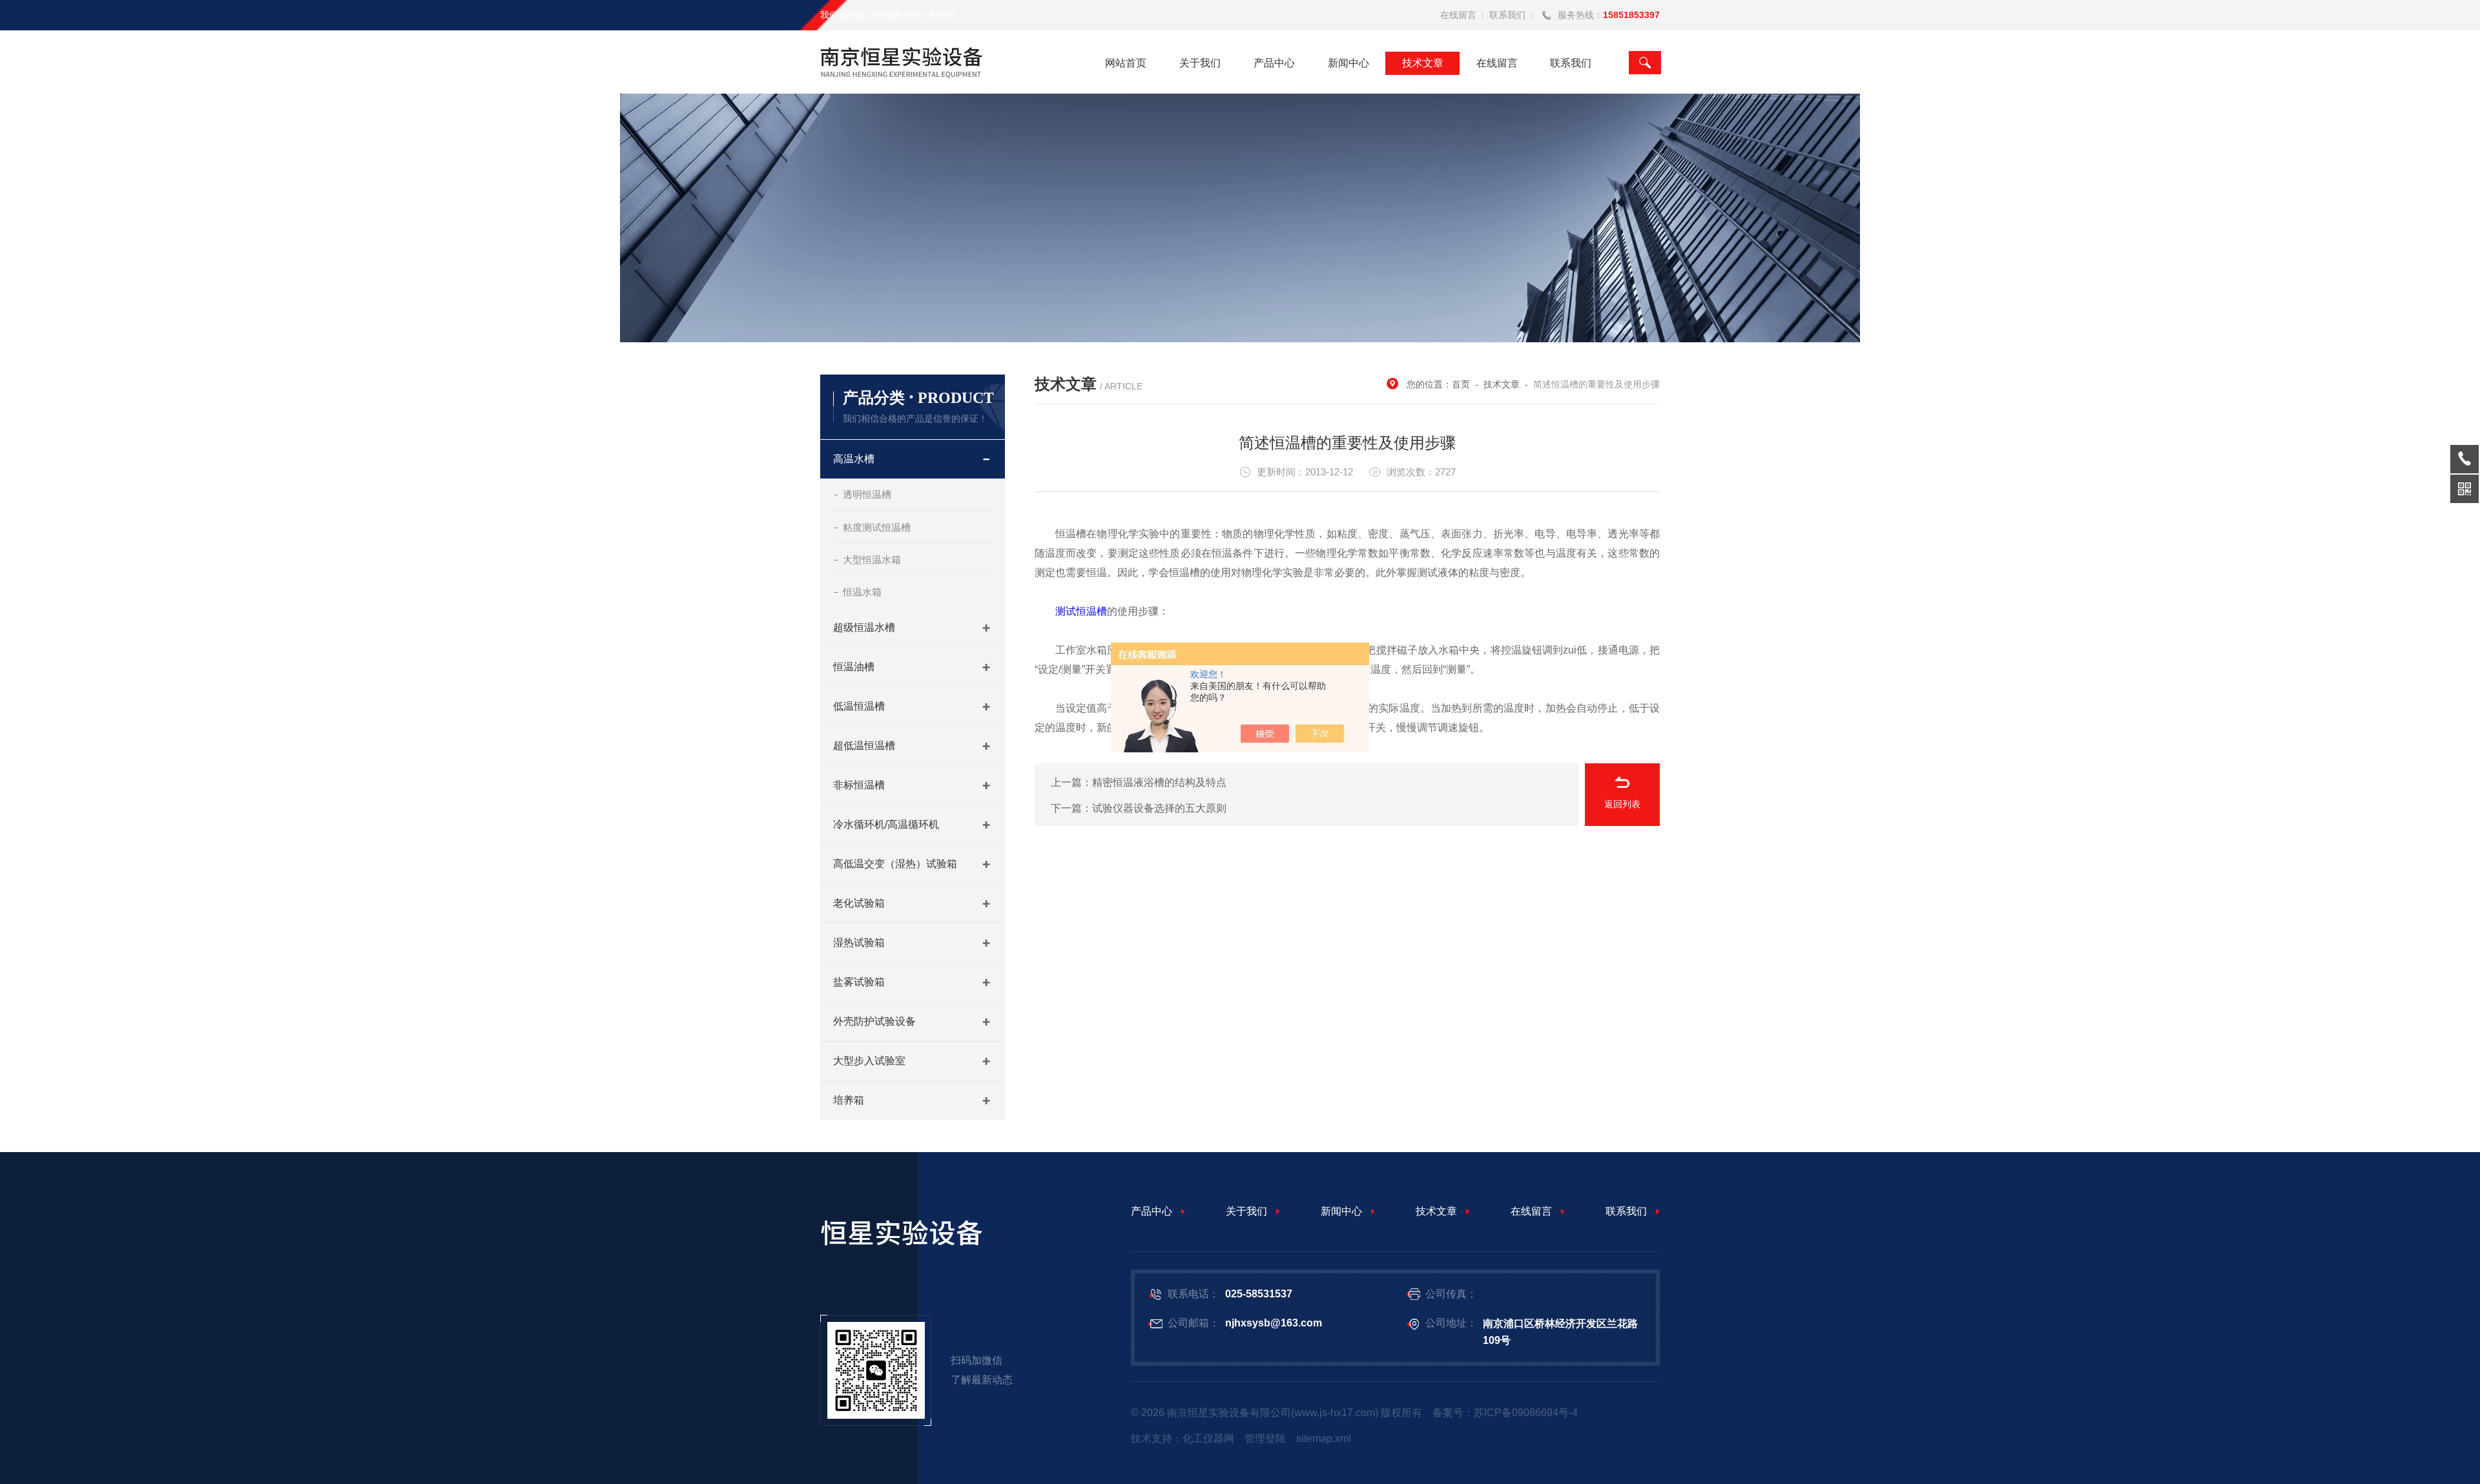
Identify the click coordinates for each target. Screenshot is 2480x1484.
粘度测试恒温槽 (877, 527)
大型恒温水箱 (872, 560)
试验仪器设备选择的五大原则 (1159, 808)
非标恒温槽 (859, 785)
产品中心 (1274, 63)
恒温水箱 (862, 592)
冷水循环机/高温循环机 (886, 824)
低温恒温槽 (859, 706)
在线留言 (1458, 15)
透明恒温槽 (867, 494)
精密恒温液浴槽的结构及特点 (1159, 782)
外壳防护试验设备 (874, 1021)
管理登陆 (1265, 1438)
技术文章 (1423, 63)
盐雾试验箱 (859, 982)
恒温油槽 (854, 667)
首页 (1461, 384)
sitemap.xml (1324, 1438)
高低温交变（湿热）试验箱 (895, 864)
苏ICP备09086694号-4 (1526, 1413)
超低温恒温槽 (864, 746)
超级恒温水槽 (864, 627)
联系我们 (1507, 15)
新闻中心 (1348, 63)
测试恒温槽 (1081, 611)
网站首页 (1126, 63)
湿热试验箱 (859, 943)
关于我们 (1200, 63)
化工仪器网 (1208, 1438)
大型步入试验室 (869, 1061)
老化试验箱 (859, 903)
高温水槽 (854, 459)
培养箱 (849, 1100)
